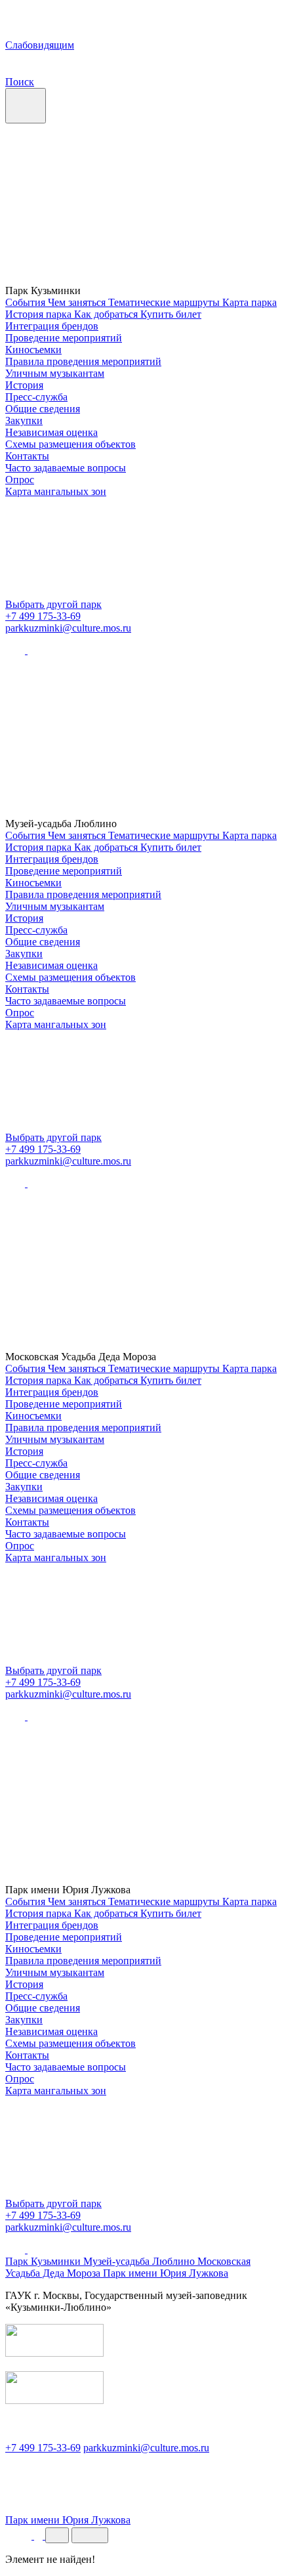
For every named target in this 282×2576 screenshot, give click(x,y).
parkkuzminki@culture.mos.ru (68, 628)
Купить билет (171, 314)
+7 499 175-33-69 (43, 616)
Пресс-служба (36, 397)
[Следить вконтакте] (16, 650)
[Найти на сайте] (40, 2536)
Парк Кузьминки (44, 2261)
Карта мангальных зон (56, 491)
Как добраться (107, 314)
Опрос (20, 480)
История (24, 385)
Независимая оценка (51, 432)
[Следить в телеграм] (37, 650)
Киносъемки (33, 350)
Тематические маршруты (165, 302)
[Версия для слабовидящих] (20, 2536)
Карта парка (250, 302)
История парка (40, 314)
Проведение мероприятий (64, 338)
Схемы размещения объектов (70, 444)
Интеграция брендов (52, 326)
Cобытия (27, 302)
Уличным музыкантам (55, 373)
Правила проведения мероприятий (83, 361)
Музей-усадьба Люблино (140, 2261)
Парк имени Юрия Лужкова (166, 2273)
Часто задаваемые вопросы (66, 468)
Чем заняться (78, 302)
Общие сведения (43, 409)
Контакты (27, 456)
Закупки (24, 420)
